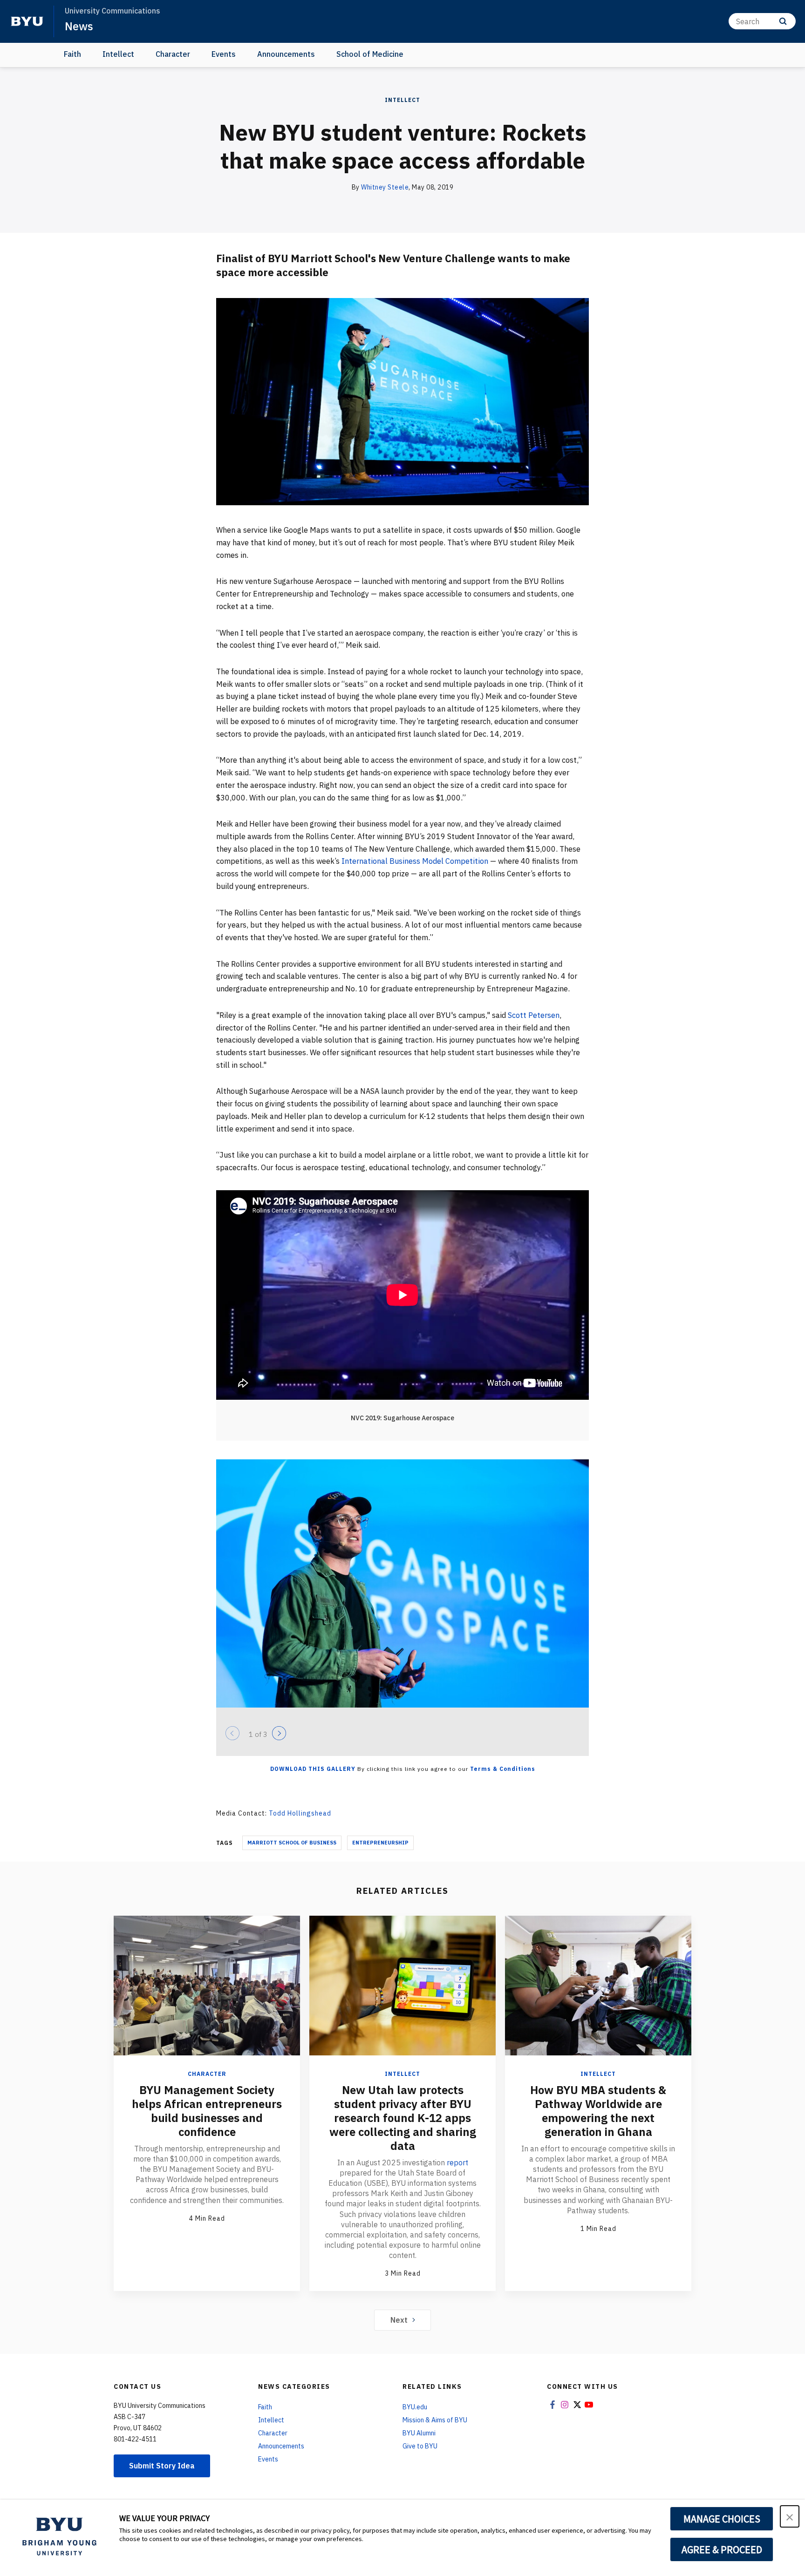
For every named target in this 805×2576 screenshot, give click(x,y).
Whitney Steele (385, 187)
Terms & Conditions (503, 1769)
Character (173, 54)
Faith (72, 54)
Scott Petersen (534, 1015)
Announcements (286, 54)
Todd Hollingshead (300, 1813)
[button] (790, 2516)
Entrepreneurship (380, 1843)
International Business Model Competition (415, 861)
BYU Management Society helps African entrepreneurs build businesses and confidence (207, 2111)
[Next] (279, 1733)
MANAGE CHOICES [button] (722, 2519)
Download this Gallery (313, 1769)
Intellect (118, 54)
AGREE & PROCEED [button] (722, 2549)
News (79, 26)
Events (224, 54)
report (457, 2162)
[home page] (27, 21)
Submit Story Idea (162, 2466)
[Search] (783, 21)
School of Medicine (370, 54)
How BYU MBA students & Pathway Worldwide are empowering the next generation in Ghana (598, 2111)
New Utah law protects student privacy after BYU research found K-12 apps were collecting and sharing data (403, 2118)
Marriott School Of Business (292, 1843)
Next (399, 2320)
